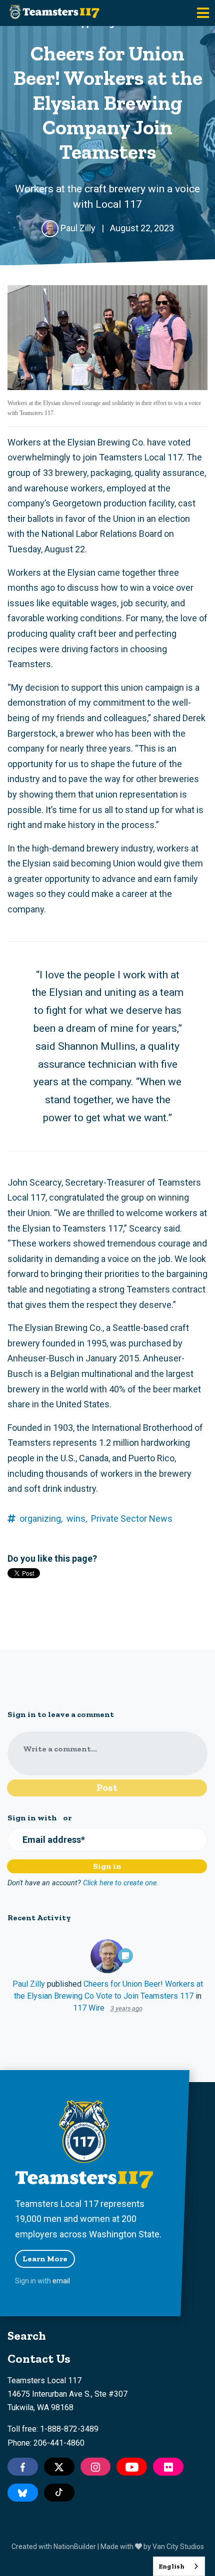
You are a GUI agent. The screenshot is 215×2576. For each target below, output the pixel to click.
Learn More (45, 2259)
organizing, (41, 1518)
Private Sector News (132, 1518)
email (61, 2281)
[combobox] (179, 2566)
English (171, 2566)
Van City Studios (178, 2547)
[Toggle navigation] (203, 13)
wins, (77, 1518)
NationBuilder (75, 2547)
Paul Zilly (29, 1984)
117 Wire (89, 2008)
